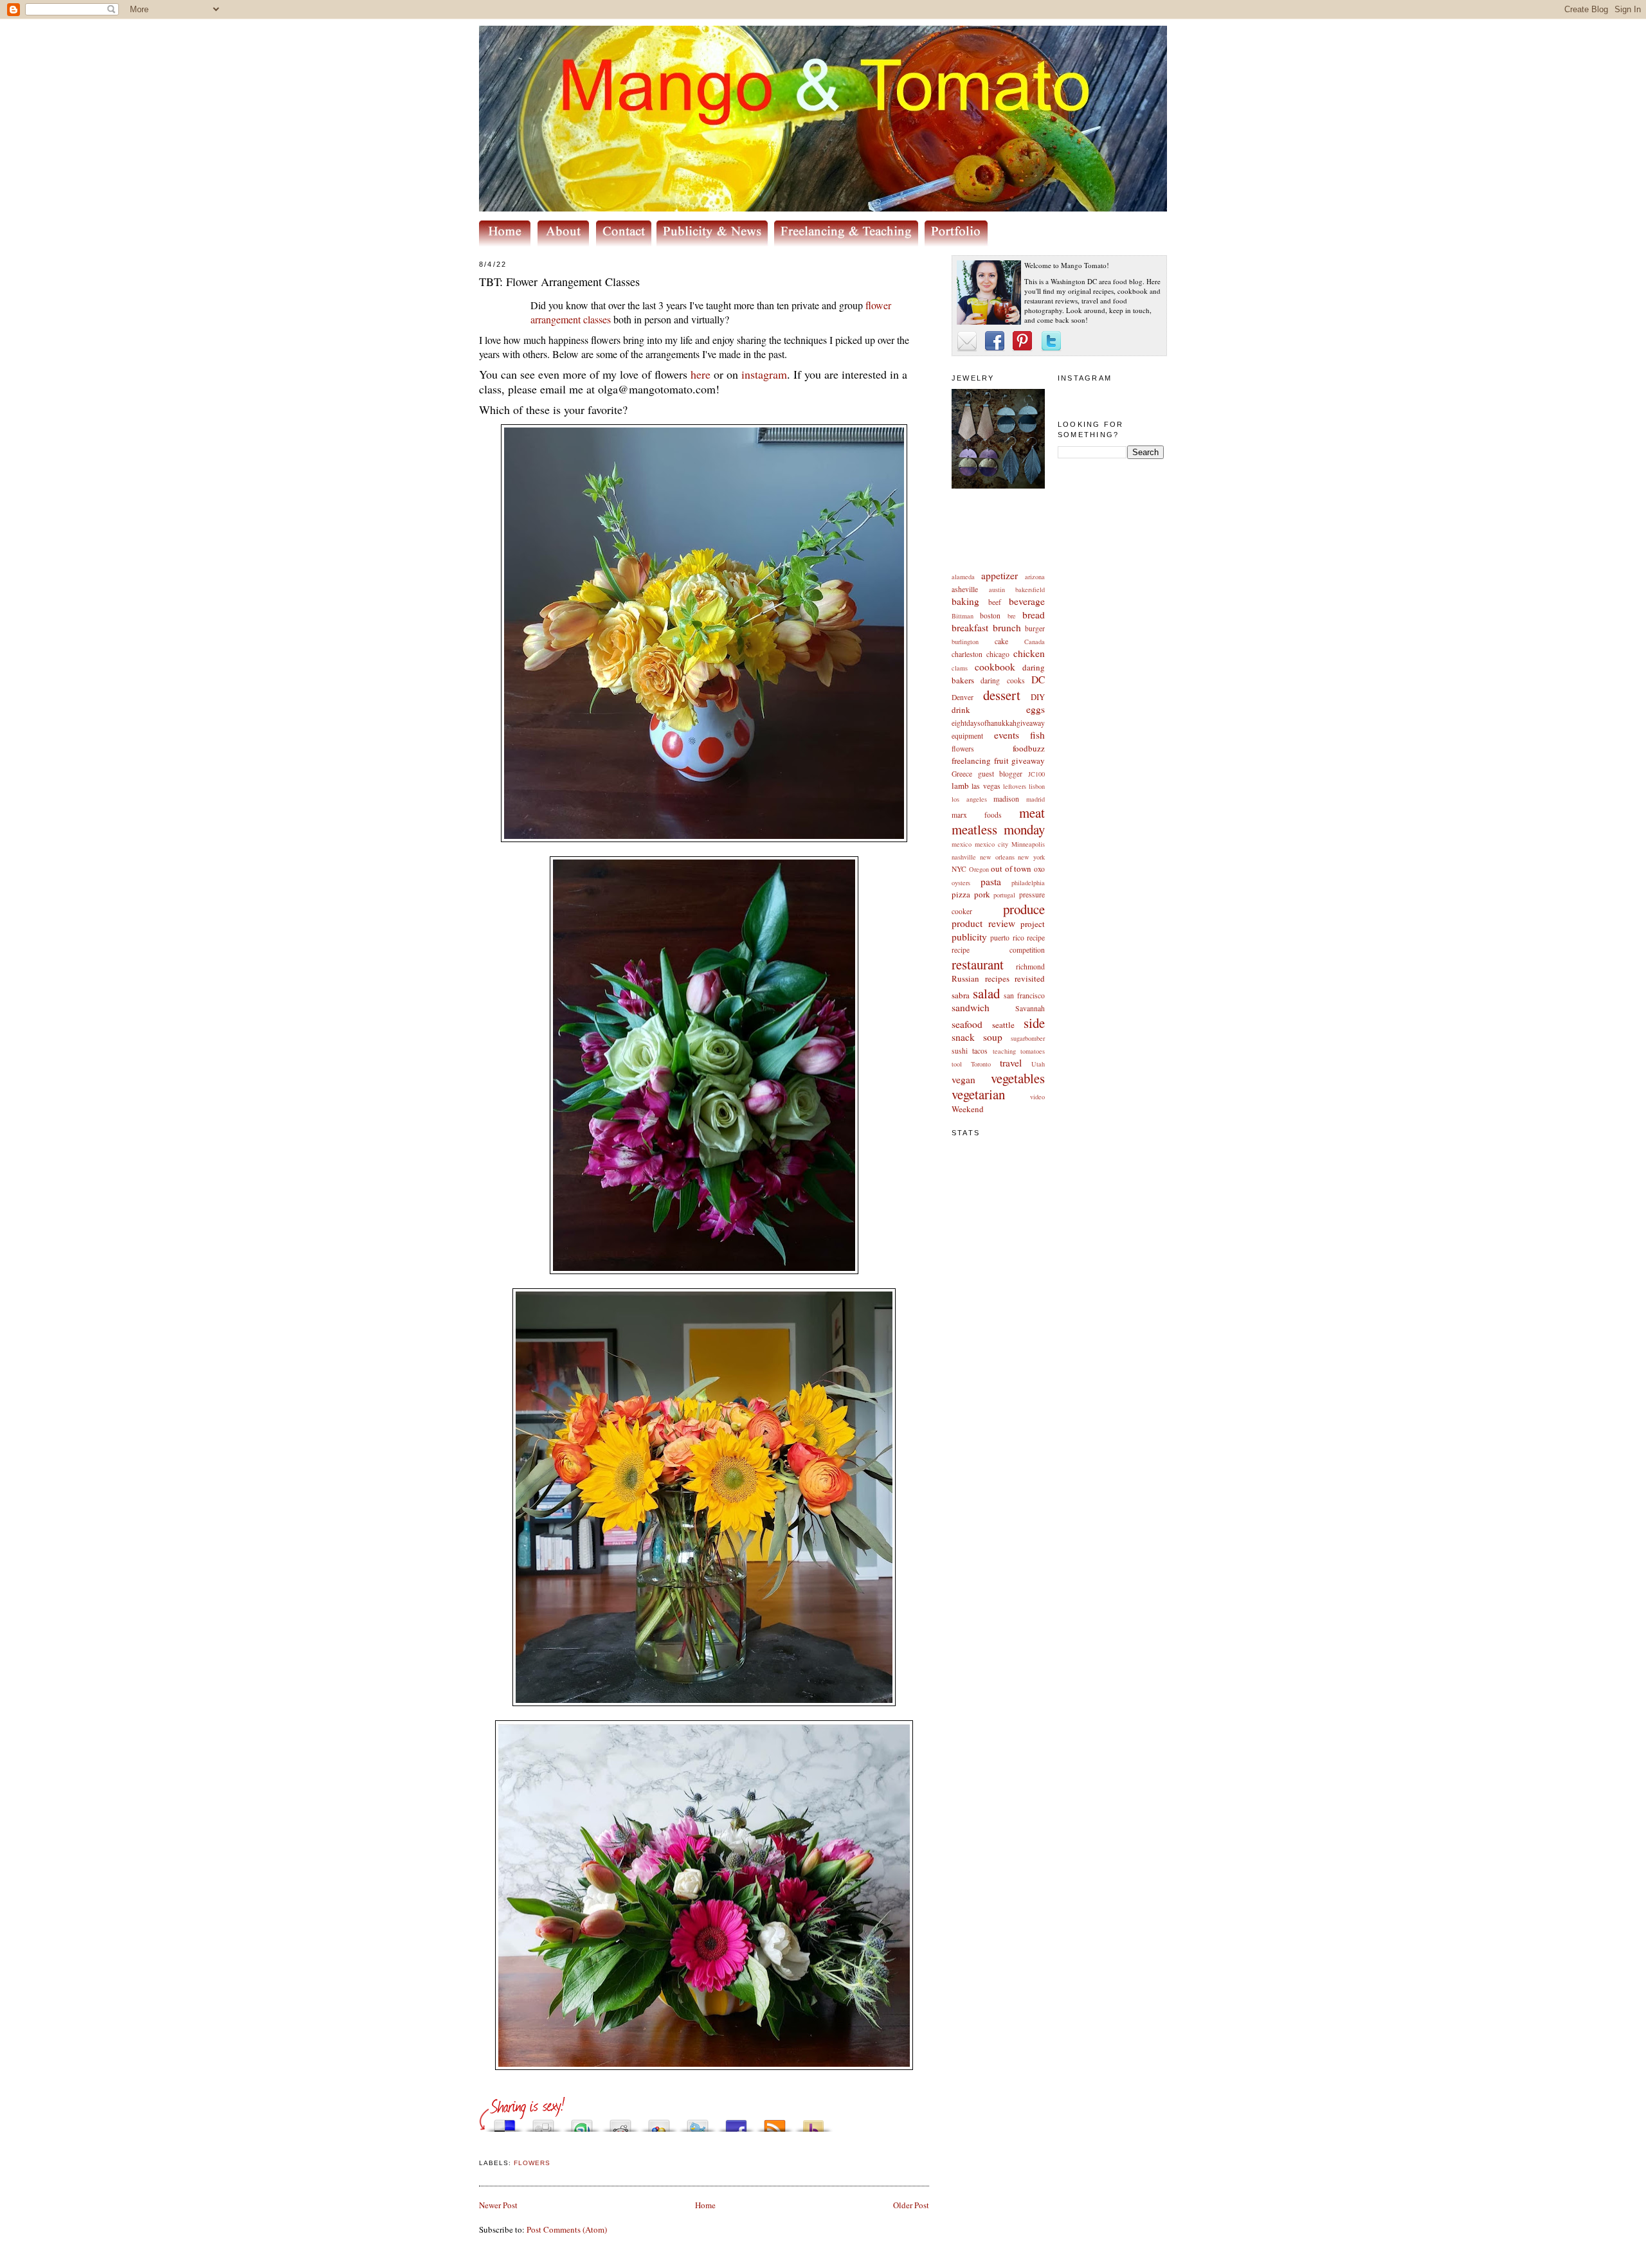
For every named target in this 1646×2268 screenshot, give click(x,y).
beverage (1027, 601)
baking (965, 601)
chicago (998, 654)
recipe (1036, 938)
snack (963, 1037)
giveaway (1028, 760)
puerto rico (1007, 938)
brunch (1007, 627)
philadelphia (1028, 883)
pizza (961, 894)
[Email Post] (480, 2147)
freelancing (971, 760)
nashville (964, 857)
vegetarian (978, 1094)
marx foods (977, 815)
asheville (965, 589)
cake (1001, 641)
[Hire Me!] (849, 243)
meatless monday (998, 829)
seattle (1003, 1025)
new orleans (997, 857)
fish (1037, 735)
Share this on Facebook (736, 2122)
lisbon (1037, 786)
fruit (1001, 760)
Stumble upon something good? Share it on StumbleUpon (582, 2122)
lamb (960, 786)
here (701, 374)
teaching (1004, 1051)
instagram (764, 374)
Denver (963, 697)
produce (1024, 909)
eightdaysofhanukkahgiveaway (998, 723)
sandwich (971, 1007)
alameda (963, 577)
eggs (1036, 709)
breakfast (970, 627)
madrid (1036, 799)
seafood (967, 1024)
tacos (980, 1051)
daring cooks (1002, 680)
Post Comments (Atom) (567, 2229)
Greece (962, 774)
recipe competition (998, 950)
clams (960, 668)
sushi (960, 1051)
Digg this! (543, 2122)
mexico (962, 844)
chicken (1029, 653)
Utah (1038, 1064)
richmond (1030, 967)
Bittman (963, 616)
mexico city (991, 844)
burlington (965, 642)
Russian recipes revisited (998, 978)
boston (990, 616)
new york (1031, 857)
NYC (959, 869)
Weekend (968, 1109)
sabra (961, 995)
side (1034, 1023)
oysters (961, 883)
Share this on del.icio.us (505, 2122)
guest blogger (1000, 774)
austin (997, 589)
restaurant (978, 964)
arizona (1035, 577)
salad (986, 993)
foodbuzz (1029, 748)
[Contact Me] (626, 243)
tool (957, 1064)
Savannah (1030, 1008)
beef (995, 602)
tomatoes (1033, 1051)
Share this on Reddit (620, 2122)
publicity (969, 937)
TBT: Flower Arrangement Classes (559, 282)
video (1037, 1097)
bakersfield (1030, 589)
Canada (1035, 642)
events (1007, 735)
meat (1032, 813)
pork (982, 894)
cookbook (995, 667)
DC (1038, 679)
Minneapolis (1028, 844)
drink (961, 710)
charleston (967, 654)
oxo (1039, 869)
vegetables (1018, 1078)
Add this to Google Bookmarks (659, 2122)
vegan (963, 1079)
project (1033, 924)
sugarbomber (1028, 1038)
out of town (1011, 869)
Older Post (911, 2205)
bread (1034, 615)
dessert (1002, 695)
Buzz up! (813, 2122)
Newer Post (498, 2205)
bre (1012, 616)
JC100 (1036, 774)
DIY (1038, 697)
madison (1006, 799)
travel (1011, 1063)
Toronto (981, 1064)
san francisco (1024, 995)
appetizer (999, 575)
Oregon (979, 869)
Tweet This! (698, 2122)
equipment (967, 736)
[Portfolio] (958, 243)
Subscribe (775, 2122)
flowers (963, 749)
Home (705, 2205)
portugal (1004, 895)
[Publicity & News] (714, 243)
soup (993, 1037)
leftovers (1015, 786)
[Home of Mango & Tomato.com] (507, 243)
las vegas (986, 786)
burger (1035, 628)
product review (983, 923)
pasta (991, 881)
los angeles (969, 799)
